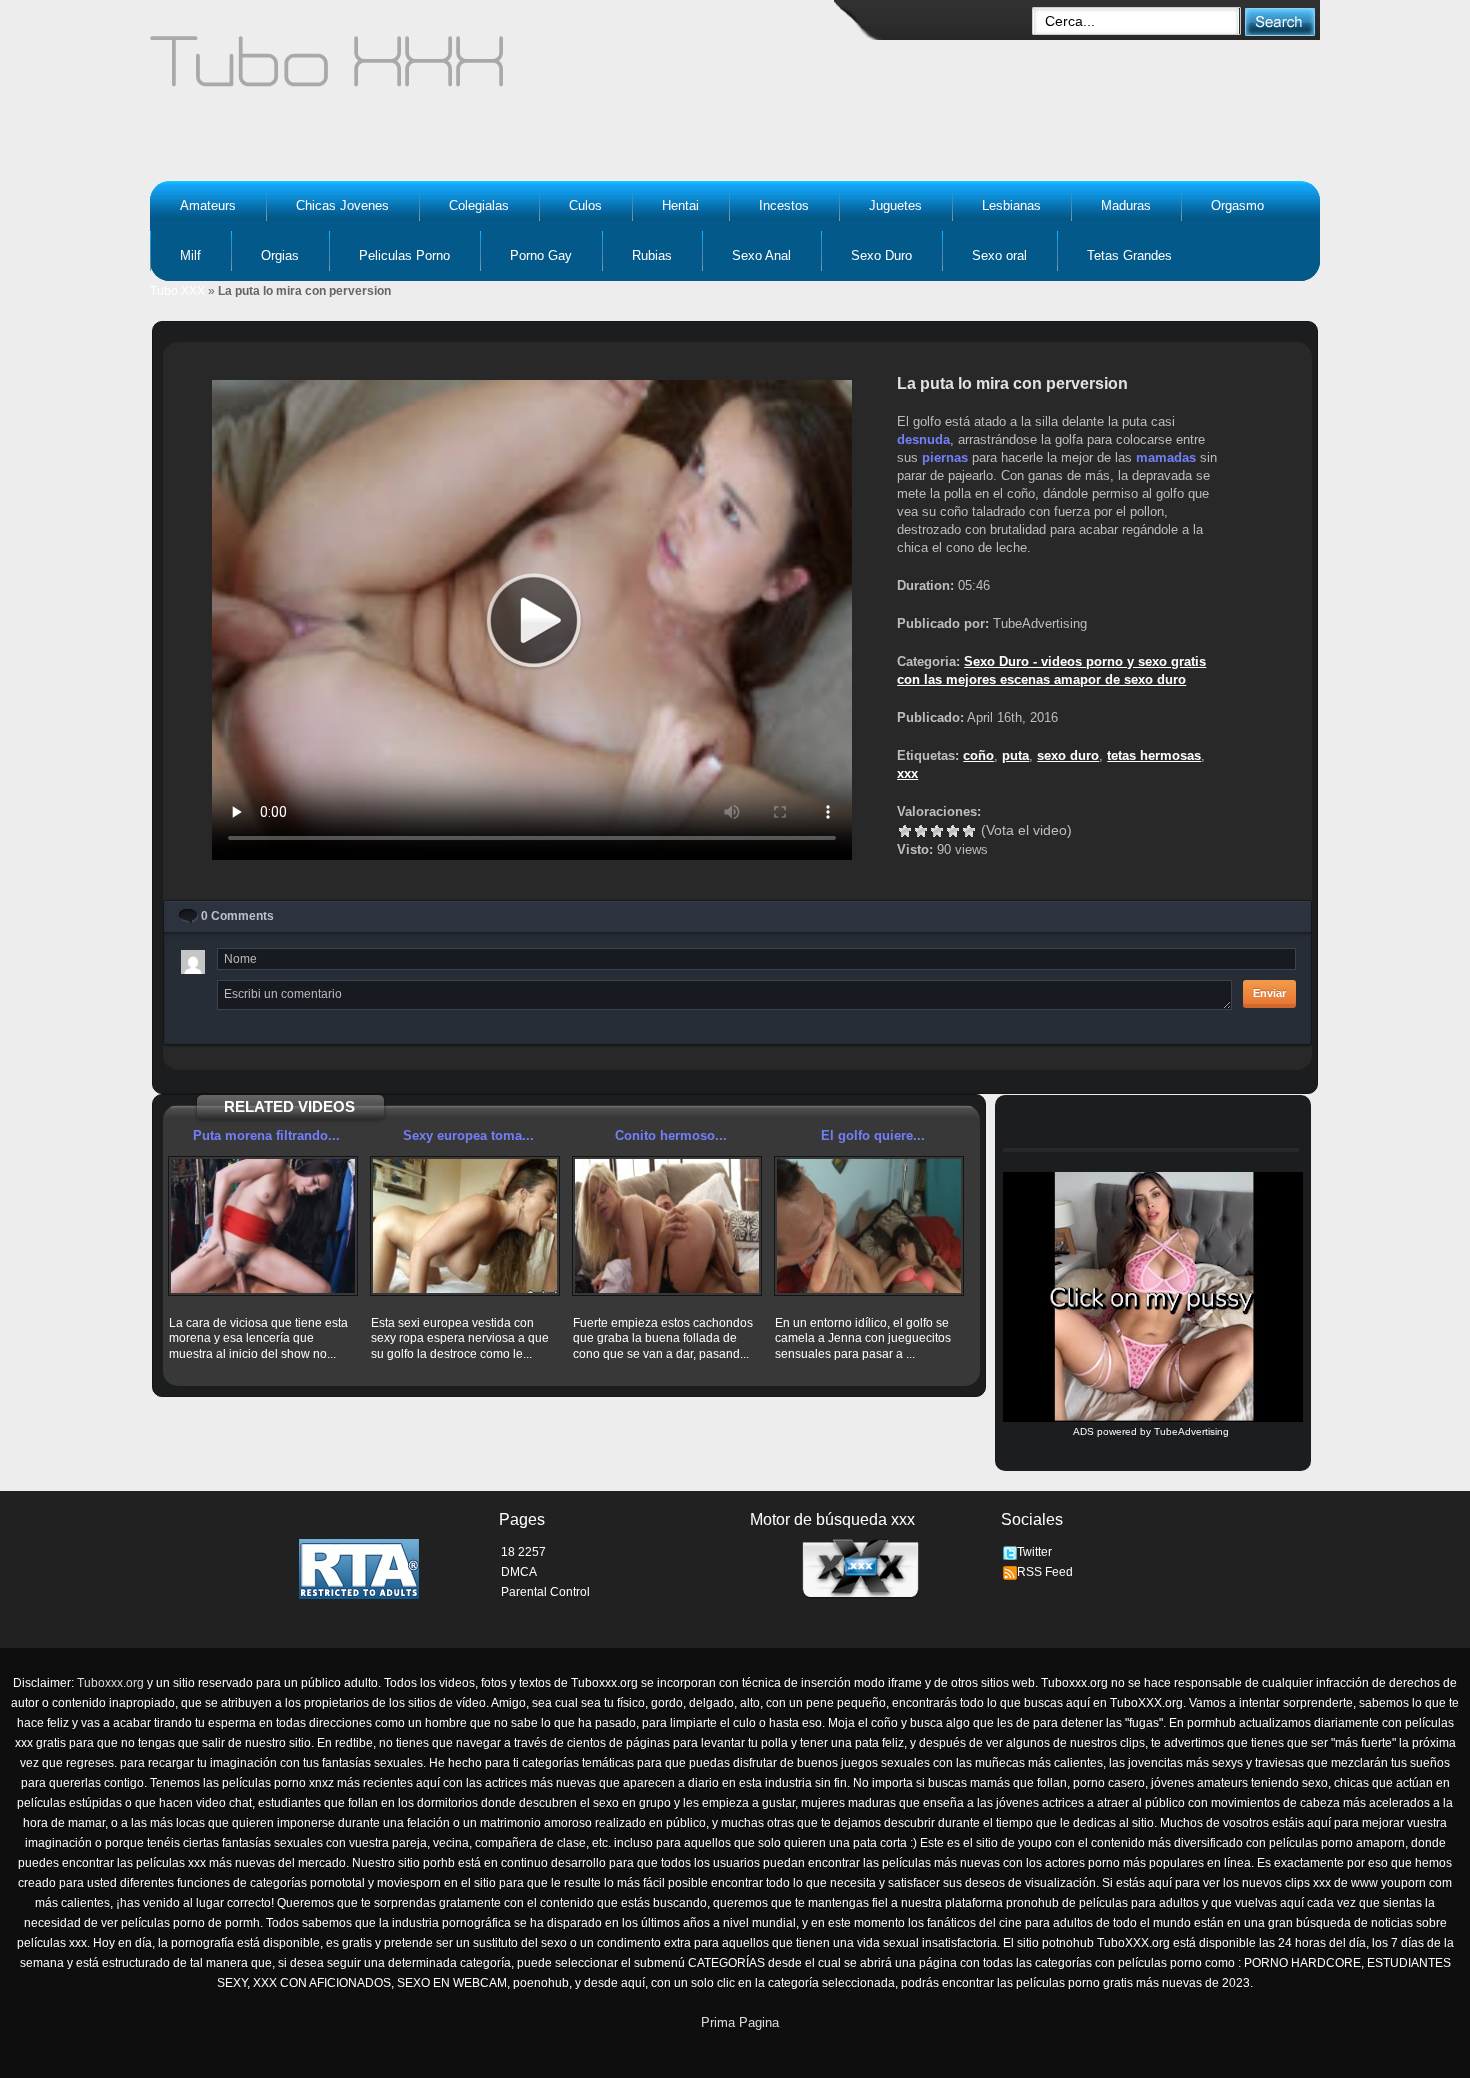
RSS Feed (1045, 1572)
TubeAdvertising (1191, 1431)
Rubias (652, 255)
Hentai (680, 205)
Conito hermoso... (671, 1135)
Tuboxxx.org (110, 1683)
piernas (945, 457)
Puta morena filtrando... (266, 1135)
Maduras (1126, 205)
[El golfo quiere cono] (869, 1226)
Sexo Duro (881, 255)
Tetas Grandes (1129, 255)
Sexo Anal (761, 255)
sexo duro (1068, 755)
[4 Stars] (953, 831)
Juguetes (895, 205)
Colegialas (479, 205)
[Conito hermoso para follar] (667, 1226)
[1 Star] (905, 831)
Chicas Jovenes (342, 205)
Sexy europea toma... (468, 1135)
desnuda (923, 439)
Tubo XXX (177, 291)
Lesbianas (1011, 205)
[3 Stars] (937, 831)
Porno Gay (541, 255)
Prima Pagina (740, 2022)
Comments (237, 916)
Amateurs (208, 205)
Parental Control (545, 1592)
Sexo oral (999, 255)
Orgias (280, 255)
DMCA (519, 1572)
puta (1015, 755)
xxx (907, 773)
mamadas (1166, 457)
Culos (585, 205)
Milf (190, 255)
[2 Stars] (921, 831)
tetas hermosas (1154, 755)
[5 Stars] (969, 831)
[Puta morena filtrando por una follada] (263, 1226)
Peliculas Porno (404, 255)
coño (978, 755)
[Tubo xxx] (501, 70)
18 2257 (523, 1552)
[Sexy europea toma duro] (465, 1226)
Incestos (784, 205)
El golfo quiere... (873, 1135)
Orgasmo (1237, 205)
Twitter (1034, 1552)
